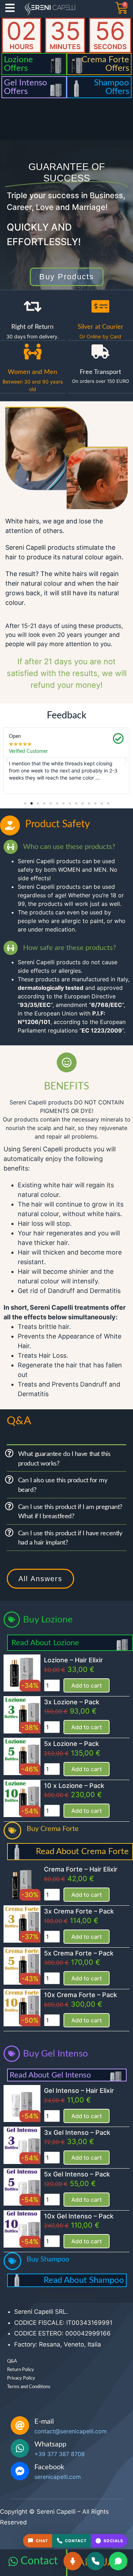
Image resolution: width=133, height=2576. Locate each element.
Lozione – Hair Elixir (73, 1660)
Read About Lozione (45, 1643)
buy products (67, 277)
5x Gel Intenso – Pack (77, 2174)
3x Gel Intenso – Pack (77, 2132)
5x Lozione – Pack (71, 1744)
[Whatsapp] (20, 2448)
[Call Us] (95, 2561)
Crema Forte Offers (105, 64)
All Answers (40, 1579)
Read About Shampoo (84, 2280)
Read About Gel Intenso (50, 2075)
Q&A (12, 2361)
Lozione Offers (18, 64)
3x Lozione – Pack (72, 1702)
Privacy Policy (21, 2378)
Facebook (49, 2467)
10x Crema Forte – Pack (81, 1995)
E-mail (44, 2422)
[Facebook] (20, 2471)
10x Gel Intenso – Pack (79, 2216)
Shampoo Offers (112, 87)
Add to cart (87, 1685)
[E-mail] (20, 2425)
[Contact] (13, 2561)
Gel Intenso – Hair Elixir (79, 2091)
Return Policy (21, 2370)
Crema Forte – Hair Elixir (81, 1869)
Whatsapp (50, 2444)
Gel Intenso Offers (26, 87)
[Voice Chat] (73, 2561)
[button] (7, 761)
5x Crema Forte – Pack (79, 1953)
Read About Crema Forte (82, 1852)
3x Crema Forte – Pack (79, 1911)
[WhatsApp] (118, 2561)
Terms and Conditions (29, 2387)
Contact (39, 2561)
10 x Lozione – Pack (74, 1786)
